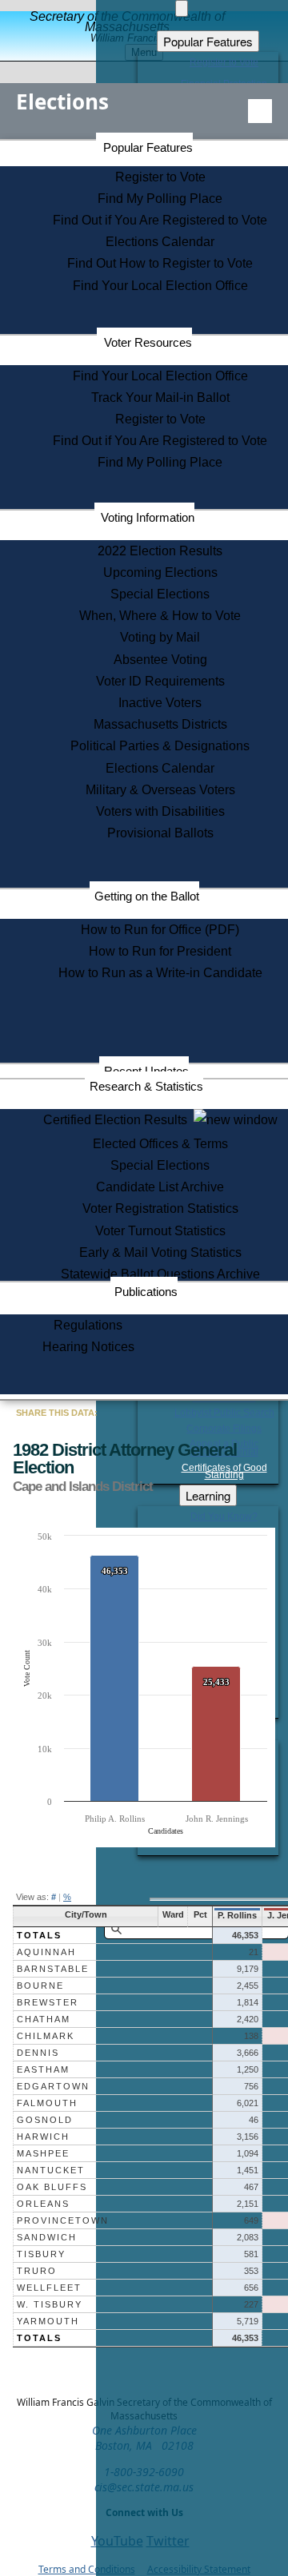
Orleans (43, 2204)
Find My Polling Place (160, 199)
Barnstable (53, 1969)
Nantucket (51, 2170)
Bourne (40, 1986)
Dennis (38, 2053)
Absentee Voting (160, 660)
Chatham (44, 2019)
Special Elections (160, 594)
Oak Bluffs (52, 2187)
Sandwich (47, 2237)
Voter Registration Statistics (160, 1208)
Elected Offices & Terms (160, 1144)
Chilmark (46, 2036)
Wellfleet (49, 2288)
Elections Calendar (160, 242)
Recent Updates (146, 1071)
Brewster (48, 2002)
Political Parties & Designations (160, 746)
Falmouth (47, 2103)
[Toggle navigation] (260, 111)
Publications (146, 1292)
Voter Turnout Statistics (160, 1231)
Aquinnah (46, 1952)
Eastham (43, 2069)
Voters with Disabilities (160, 811)
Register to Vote (160, 177)
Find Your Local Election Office (160, 286)
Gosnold (45, 2120)
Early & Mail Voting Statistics (160, 1252)
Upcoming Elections (160, 572)
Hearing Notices (88, 1347)
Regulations (88, 1325)
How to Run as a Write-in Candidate (160, 973)
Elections (62, 101)
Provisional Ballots (160, 833)
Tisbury (41, 2254)
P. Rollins (237, 1915)
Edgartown (53, 2086)
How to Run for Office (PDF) (160, 930)
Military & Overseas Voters (160, 790)
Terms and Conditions (87, 2569)
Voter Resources (148, 342)
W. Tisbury (50, 2304)
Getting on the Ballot (147, 896)
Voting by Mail (160, 637)
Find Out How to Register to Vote (160, 263)
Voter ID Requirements (160, 681)
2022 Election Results (160, 551)
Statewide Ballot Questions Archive (160, 1274)
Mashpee (43, 2153)
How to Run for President (160, 951)
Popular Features (148, 147)
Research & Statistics (146, 1086)
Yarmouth (48, 2321)
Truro (37, 2271)
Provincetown (63, 2220)
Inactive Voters (160, 703)
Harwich (43, 2137)
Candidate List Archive (160, 1187)
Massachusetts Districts (160, 724)
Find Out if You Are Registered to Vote (160, 220)
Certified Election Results (118, 1120)
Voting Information (148, 517)
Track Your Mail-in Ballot (160, 398)
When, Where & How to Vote (160, 616)
